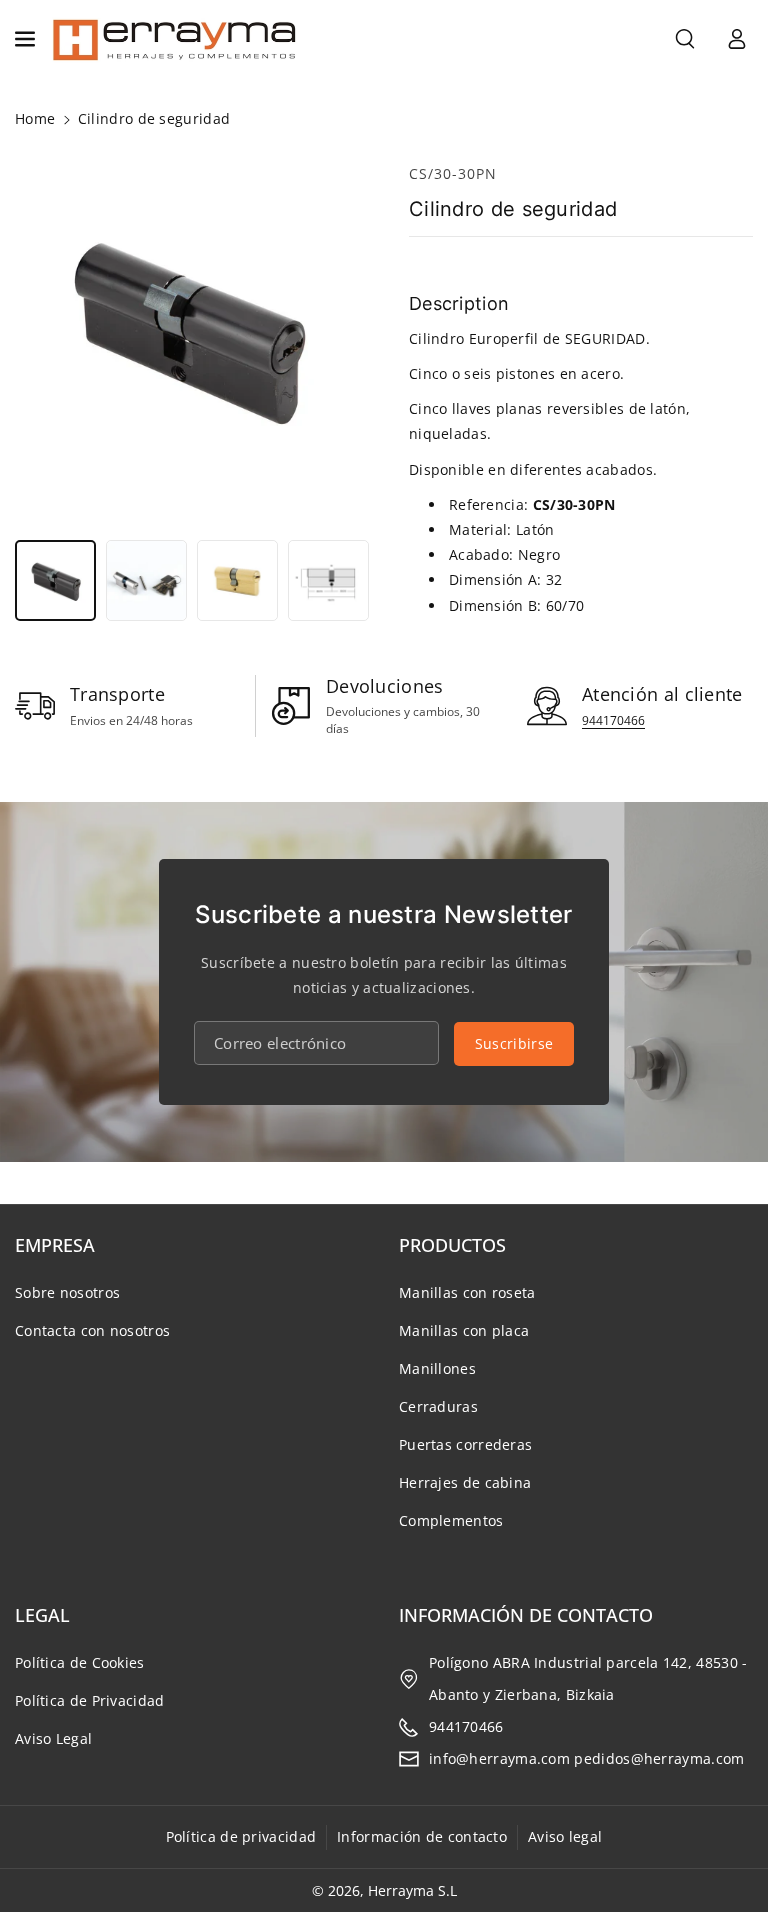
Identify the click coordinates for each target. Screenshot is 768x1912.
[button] (27, 39)
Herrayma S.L (412, 1890)
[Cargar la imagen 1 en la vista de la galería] (55, 580)
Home (35, 118)
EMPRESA (55, 1245)
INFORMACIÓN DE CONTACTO (526, 1615)
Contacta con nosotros (92, 1330)
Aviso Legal (53, 1738)
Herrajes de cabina (465, 1482)
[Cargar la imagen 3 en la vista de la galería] (237, 580)
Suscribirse (514, 1043)
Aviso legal (565, 1836)
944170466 (613, 720)
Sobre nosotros (67, 1292)
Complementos (451, 1520)
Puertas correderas (465, 1444)
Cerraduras (438, 1406)
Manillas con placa (464, 1330)
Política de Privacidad (90, 1700)
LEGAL (42, 1615)
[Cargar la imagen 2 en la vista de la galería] (146, 580)
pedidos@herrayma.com (659, 1758)
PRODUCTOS (452, 1245)
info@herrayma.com (499, 1758)
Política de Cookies (80, 1662)
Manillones (437, 1368)
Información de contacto (422, 1836)
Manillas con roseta (467, 1292)
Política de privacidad (241, 1836)
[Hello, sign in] (737, 39)
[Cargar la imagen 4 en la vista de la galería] (328, 580)
